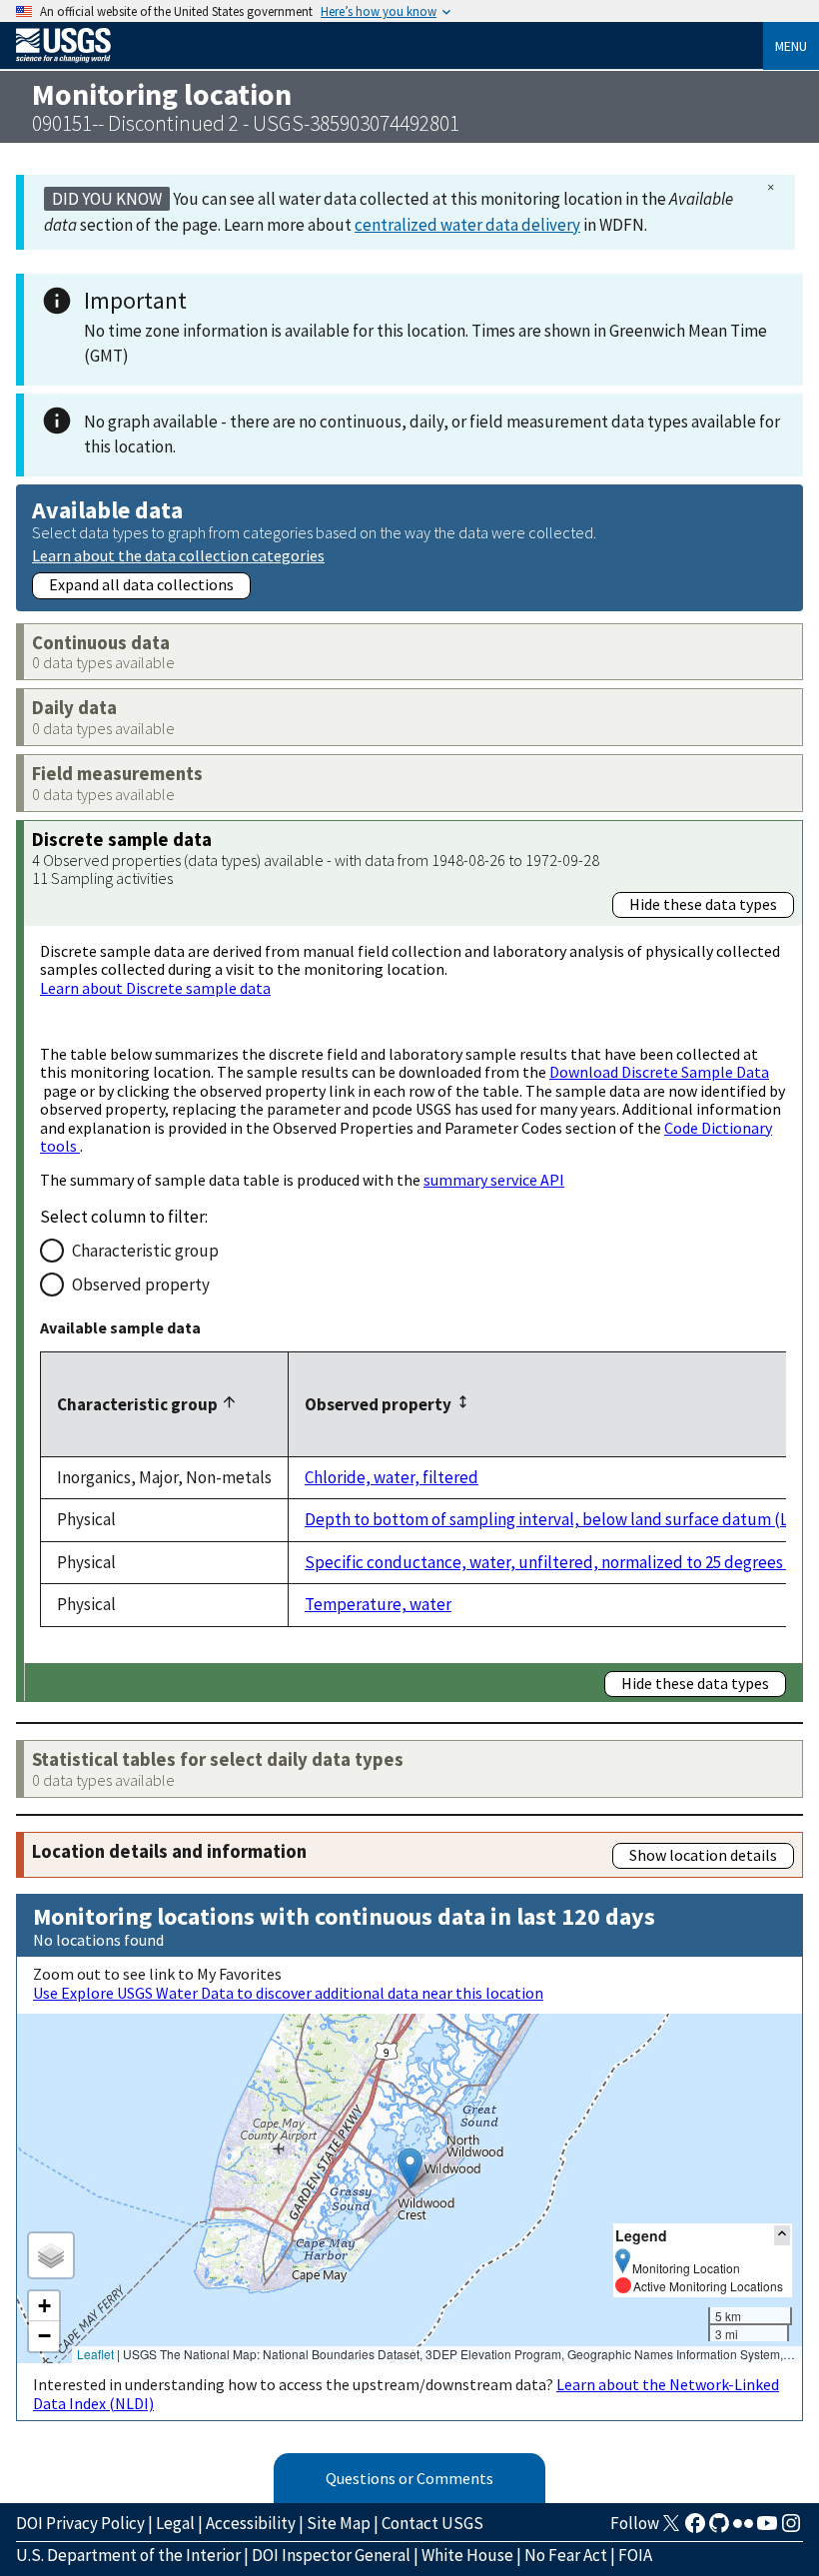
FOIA (635, 2555)
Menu (791, 46)
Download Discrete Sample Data (659, 1072)
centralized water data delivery (467, 225)
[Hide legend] (782, 2235)
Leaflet (95, 2354)
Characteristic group (145, 1251)
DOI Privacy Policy (80, 2523)
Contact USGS (432, 2523)
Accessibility (251, 2523)
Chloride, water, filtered (392, 1477)
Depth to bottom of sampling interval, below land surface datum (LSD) (560, 1519)
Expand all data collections (141, 584)
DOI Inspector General (331, 2555)
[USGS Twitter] (671, 2529)
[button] (410, 2168)
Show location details (703, 1855)
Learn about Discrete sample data (155, 988)
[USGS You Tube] (767, 2529)
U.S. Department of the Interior (128, 2555)
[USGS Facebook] (695, 2529)
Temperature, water (378, 1604)
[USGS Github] (719, 2529)
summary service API (494, 1180)
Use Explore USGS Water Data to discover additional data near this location (288, 1993)
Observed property (141, 1285)
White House (467, 2555)
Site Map (339, 2523)
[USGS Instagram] (791, 2529)
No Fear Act (566, 2555)
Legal (175, 2523)
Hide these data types (703, 904)
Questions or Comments (409, 2478)
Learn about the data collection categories (178, 555)
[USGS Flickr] (743, 2529)
